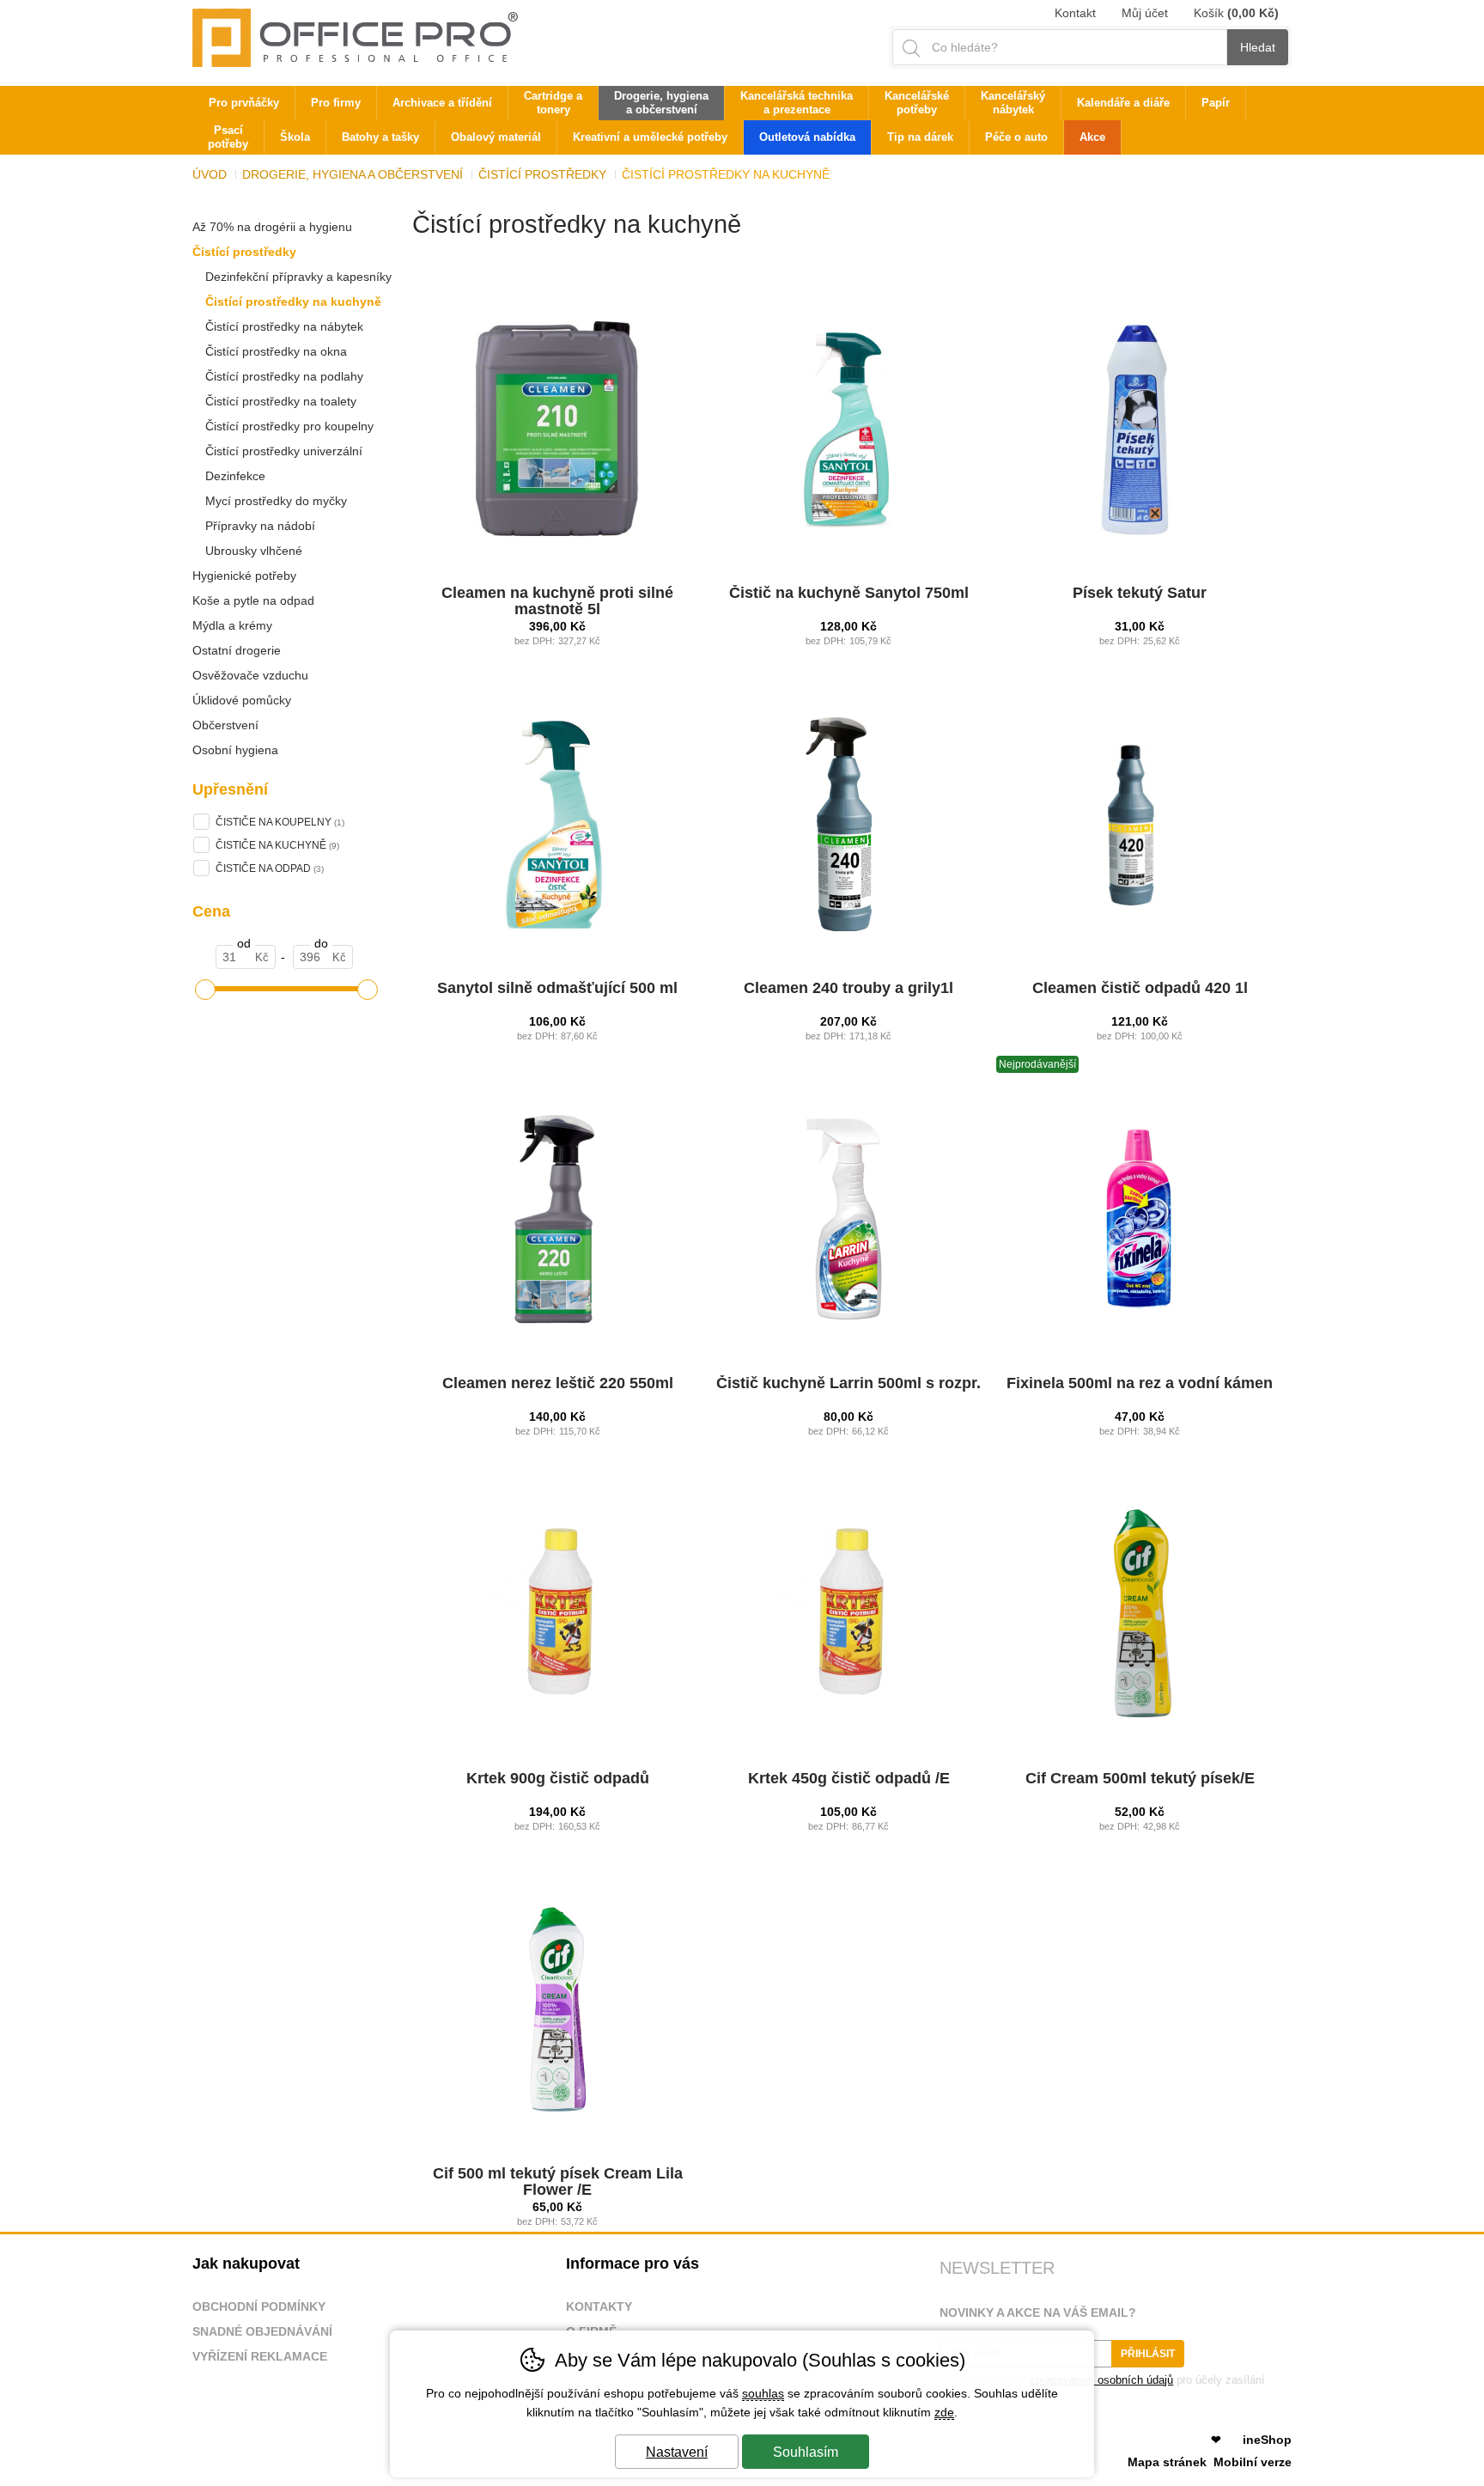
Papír (1216, 103)
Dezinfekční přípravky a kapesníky (298, 277)
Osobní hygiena (235, 750)
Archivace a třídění (442, 103)
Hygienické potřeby (244, 576)
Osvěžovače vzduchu (250, 675)
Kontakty (599, 2306)
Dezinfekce (235, 476)
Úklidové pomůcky (242, 700)
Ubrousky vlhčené (254, 551)
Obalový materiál (496, 137)
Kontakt (1075, 13)
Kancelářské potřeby (917, 103)
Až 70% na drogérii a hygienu (272, 227)
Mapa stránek (1167, 2462)
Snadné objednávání (262, 2331)
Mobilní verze (1253, 2462)
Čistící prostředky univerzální (284, 451)
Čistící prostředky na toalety (281, 401)
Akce (1092, 137)
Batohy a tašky (380, 137)
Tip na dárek (920, 137)
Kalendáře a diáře (1123, 103)
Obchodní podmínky (259, 2306)
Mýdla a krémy (232, 625)
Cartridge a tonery (553, 103)
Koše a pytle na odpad (253, 600)
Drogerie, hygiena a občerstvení (353, 174)
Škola (295, 137)
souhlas (763, 2393)
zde (944, 2412)
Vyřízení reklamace (260, 2356)
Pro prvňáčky (244, 103)
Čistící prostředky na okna (276, 351)
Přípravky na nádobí (260, 526)
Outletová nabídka (807, 137)
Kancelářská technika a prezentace (797, 103)
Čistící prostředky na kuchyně (293, 302)
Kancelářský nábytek (1013, 103)
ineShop (1267, 2440)
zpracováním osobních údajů (1101, 2380)
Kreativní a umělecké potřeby (650, 137)
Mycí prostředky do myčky (276, 501)
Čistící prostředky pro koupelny (289, 426)
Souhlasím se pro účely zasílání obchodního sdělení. (1102, 2386)
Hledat (1258, 47)
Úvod (210, 174)
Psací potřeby (228, 137)
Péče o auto (1016, 137)
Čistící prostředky (244, 252)
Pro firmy (336, 103)
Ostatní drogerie (237, 650)
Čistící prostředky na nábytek (284, 326)
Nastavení (677, 2452)
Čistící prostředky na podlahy (284, 376)
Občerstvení (225, 725)
